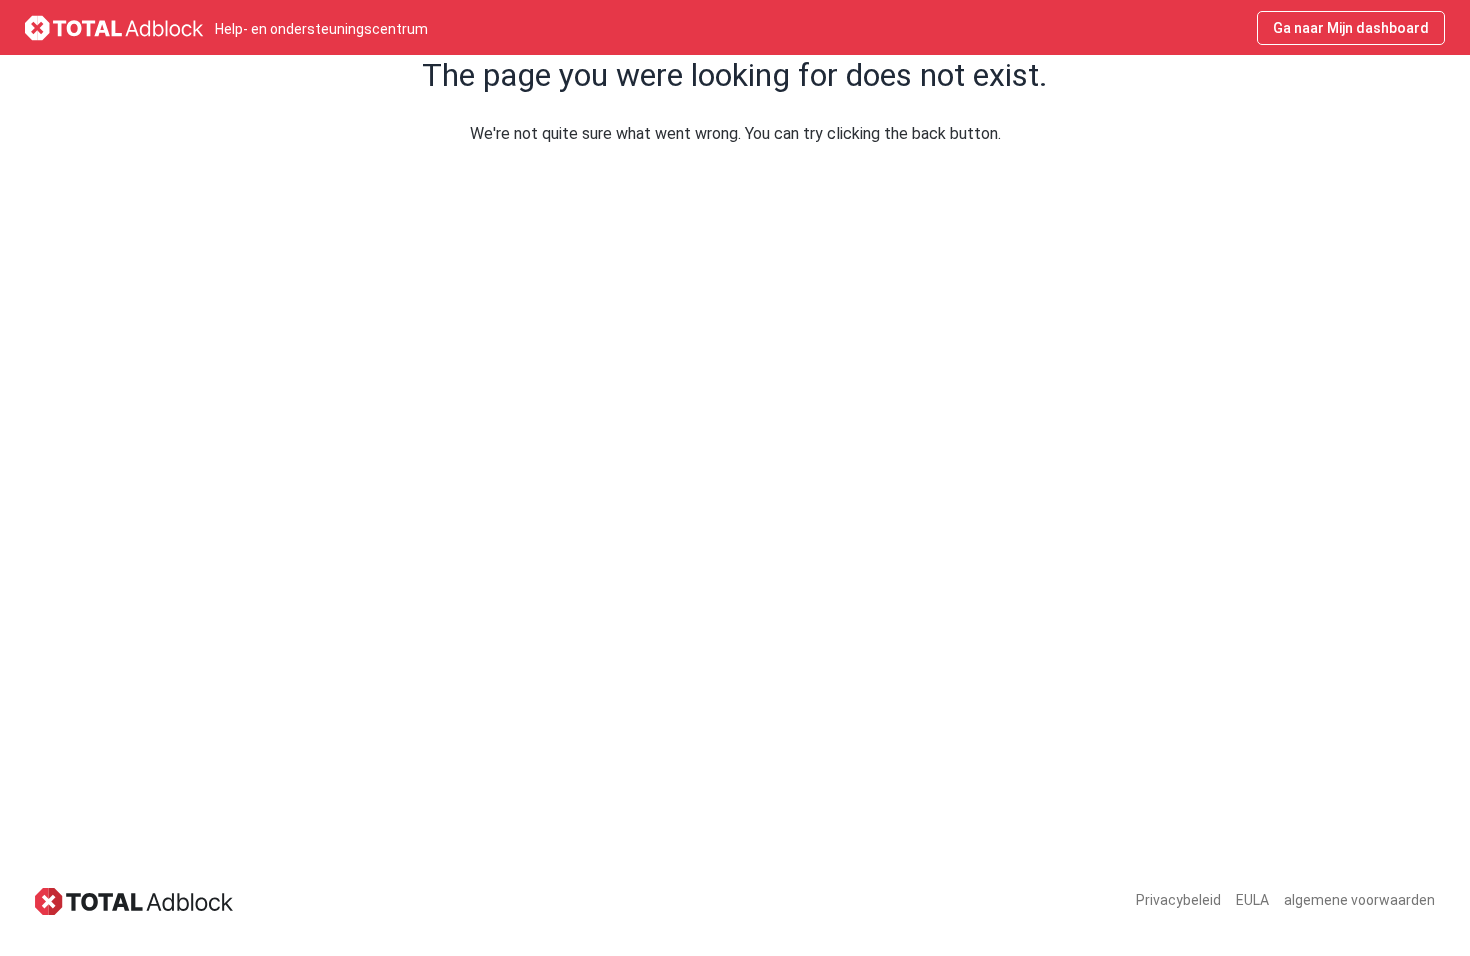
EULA (1252, 900)
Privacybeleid (1178, 900)
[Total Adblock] (135, 900)
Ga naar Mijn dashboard (1351, 28)
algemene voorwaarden (1359, 900)
